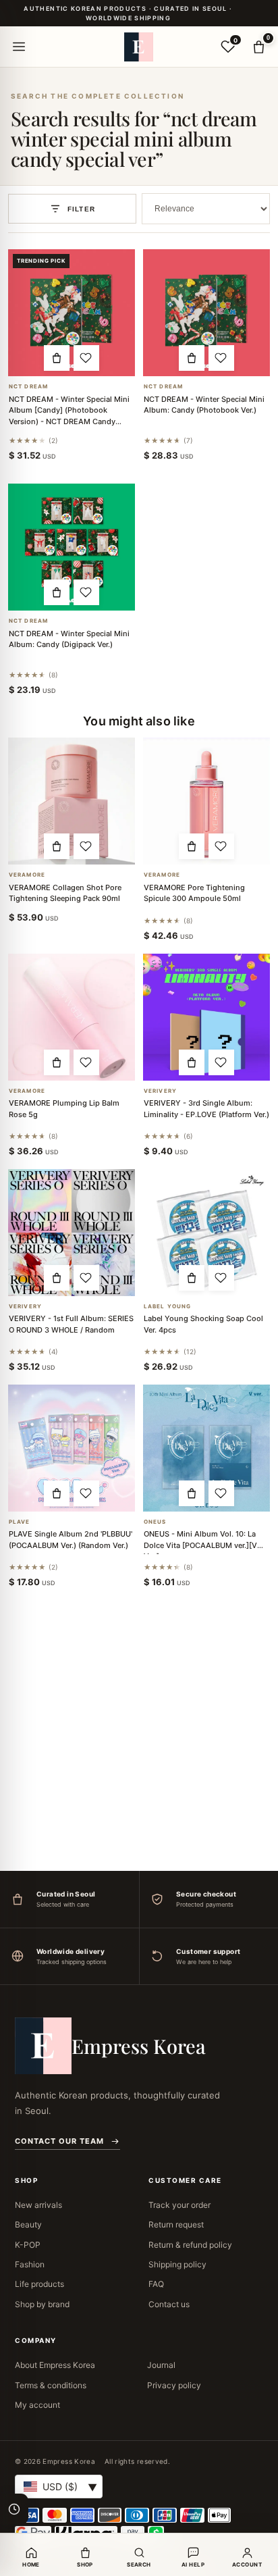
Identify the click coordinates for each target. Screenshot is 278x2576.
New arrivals (38, 2205)
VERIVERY (160, 1091)
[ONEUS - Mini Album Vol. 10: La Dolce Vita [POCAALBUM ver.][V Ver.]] (206, 1448)
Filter (81, 209)
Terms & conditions (51, 2385)
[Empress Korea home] (139, 47)
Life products (39, 2284)
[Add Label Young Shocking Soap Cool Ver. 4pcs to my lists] (221, 1278)
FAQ (156, 2284)
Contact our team (59, 2141)
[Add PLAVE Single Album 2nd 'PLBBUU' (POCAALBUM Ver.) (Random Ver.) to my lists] (86, 1493)
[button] (57, 358)
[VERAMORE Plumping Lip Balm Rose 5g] (72, 1017)
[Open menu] (19, 47)
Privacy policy (174, 2385)
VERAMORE (27, 875)
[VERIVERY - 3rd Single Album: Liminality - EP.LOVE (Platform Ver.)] (206, 1017)
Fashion (30, 2264)
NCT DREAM (28, 387)
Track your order (179, 2205)
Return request (176, 2224)
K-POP (28, 2245)
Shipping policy (177, 2264)
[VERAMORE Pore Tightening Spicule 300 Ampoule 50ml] (206, 801)
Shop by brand (42, 2304)
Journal (161, 2365)
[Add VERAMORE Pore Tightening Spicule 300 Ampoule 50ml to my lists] (221, 846)
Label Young (167, 1307)
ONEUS (155, 1522)
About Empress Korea (55, 2365)
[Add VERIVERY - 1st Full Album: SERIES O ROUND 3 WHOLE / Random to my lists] (86, 1278)
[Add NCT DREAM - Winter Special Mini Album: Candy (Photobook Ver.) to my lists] (221, 358)
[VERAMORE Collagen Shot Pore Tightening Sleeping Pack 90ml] (72, 801)
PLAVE (20, 1522)
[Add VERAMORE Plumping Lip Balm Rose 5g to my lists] (86, 1062)
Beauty (28, 2224)
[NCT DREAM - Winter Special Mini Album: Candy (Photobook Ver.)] (206, 313)
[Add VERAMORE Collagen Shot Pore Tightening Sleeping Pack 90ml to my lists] (86, 846)
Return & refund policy (190, 2245)
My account (37, 2405)
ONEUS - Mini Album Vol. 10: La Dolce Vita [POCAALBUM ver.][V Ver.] (200, 1545)
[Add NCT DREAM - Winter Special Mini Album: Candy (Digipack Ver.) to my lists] (86, 592)
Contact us (169, 2304)
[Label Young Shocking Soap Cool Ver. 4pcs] (206, 1233)
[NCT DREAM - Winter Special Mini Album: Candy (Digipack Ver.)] (72, 547)
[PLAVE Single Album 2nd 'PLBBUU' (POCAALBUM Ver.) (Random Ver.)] (72, 1448)
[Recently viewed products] (14, 2509)
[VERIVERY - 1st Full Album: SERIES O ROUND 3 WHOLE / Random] (72, 1233)
